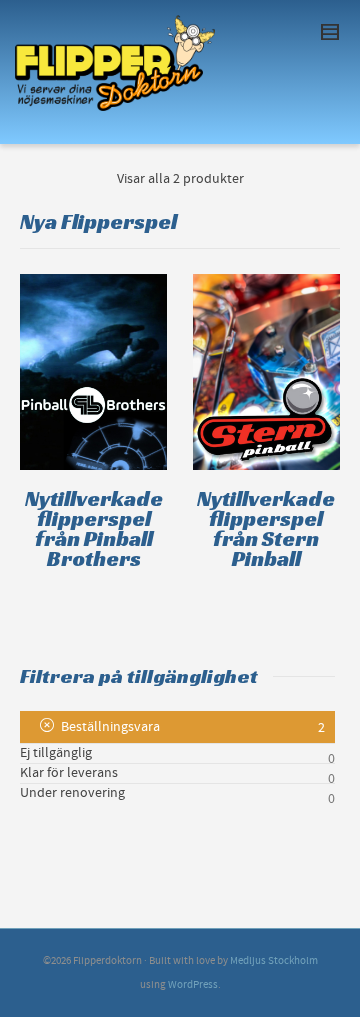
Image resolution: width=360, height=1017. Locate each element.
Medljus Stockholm (274, 961)
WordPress (193, 985)
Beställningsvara (110, 727)
